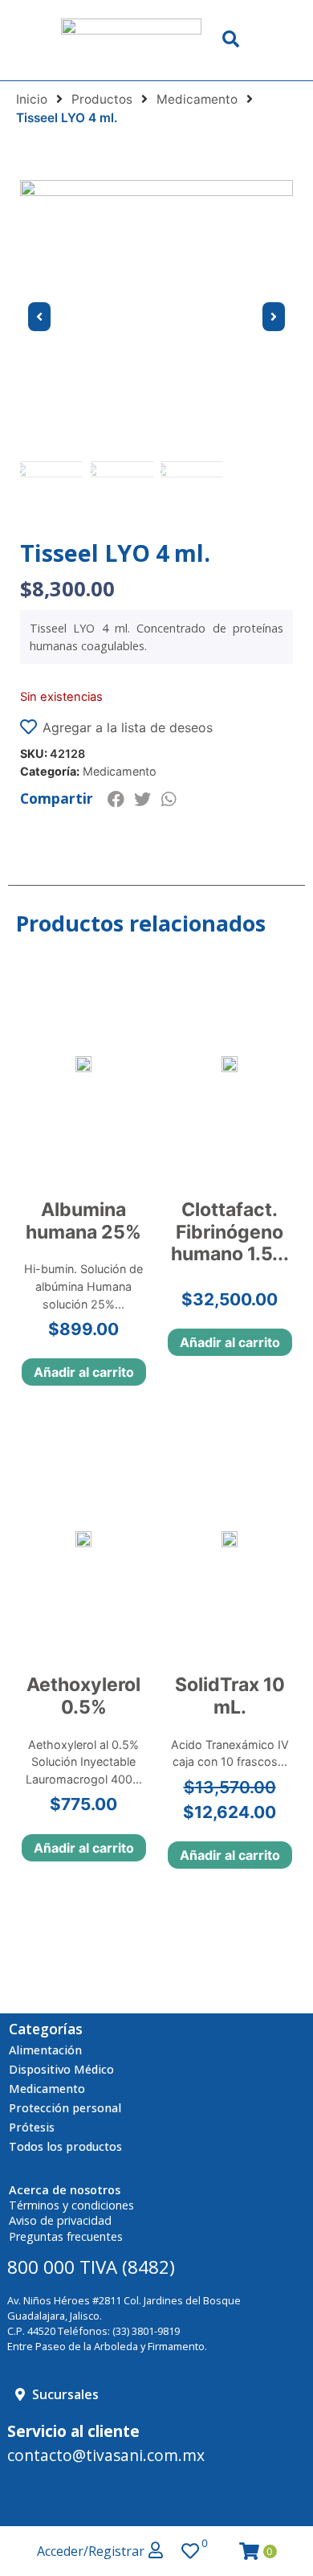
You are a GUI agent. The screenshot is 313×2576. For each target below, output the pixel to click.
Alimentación (45, 2050)
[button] (116, 799)
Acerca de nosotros (65, 2190)
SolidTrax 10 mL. (230, 1696)
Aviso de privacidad (60, 2220)
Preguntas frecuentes (66, 2236)
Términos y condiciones (71, 2205)
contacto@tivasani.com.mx (106, 2455)
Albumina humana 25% (83, 1221)
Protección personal (65, 2108)
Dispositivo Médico (61, 2069)
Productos (102, 99)
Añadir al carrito (84, 1372)
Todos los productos (65, 2146)
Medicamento (197, 99)
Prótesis (32, 2127)
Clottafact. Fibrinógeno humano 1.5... (230, 1232)
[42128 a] (156, 317)
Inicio (32, 99)
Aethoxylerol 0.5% (83, 1696)
